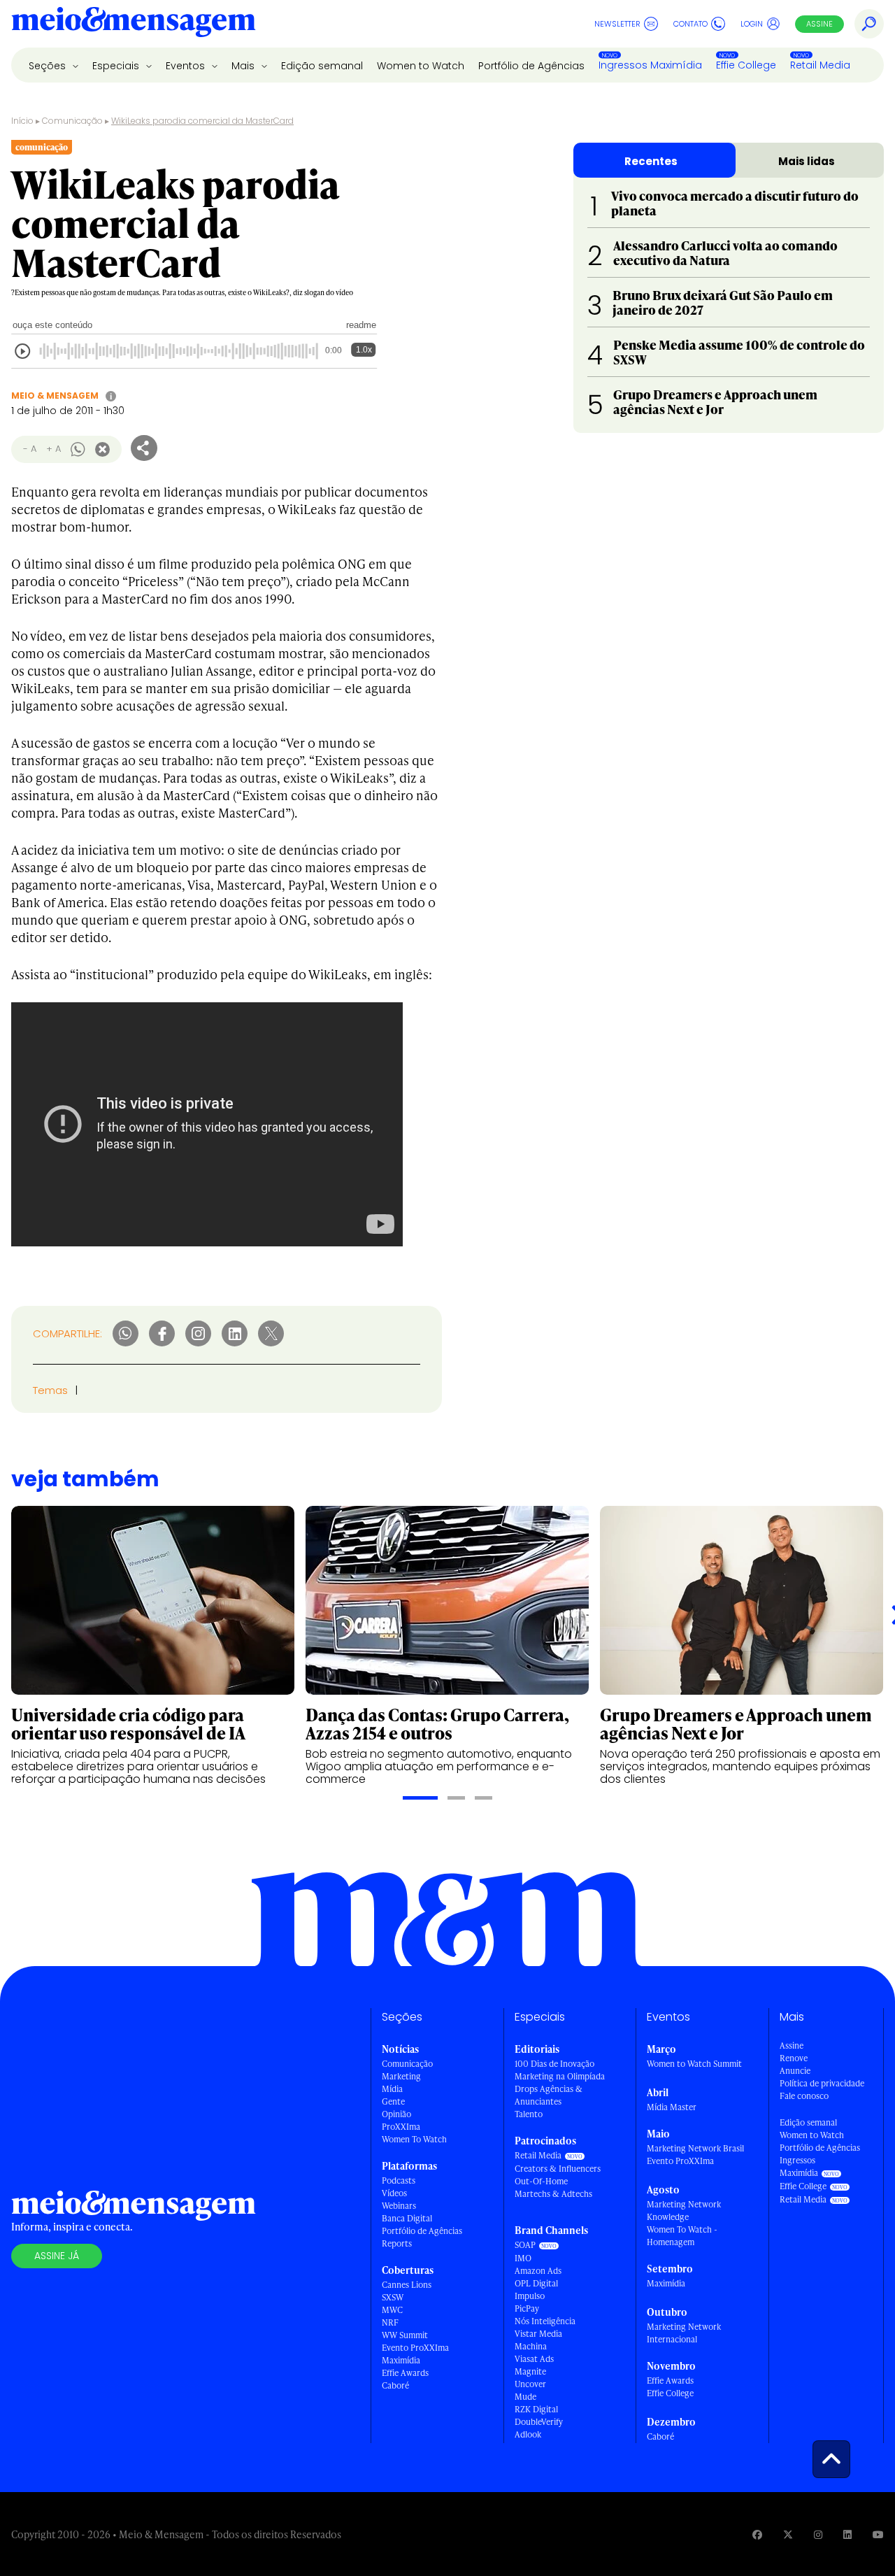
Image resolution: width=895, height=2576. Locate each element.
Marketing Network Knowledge (684, 2211)
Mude (525, 2397)
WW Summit (405, 2335)
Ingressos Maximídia (650, 65)
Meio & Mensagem (55, 396)
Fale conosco (804, 2096)
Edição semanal (322, 66)
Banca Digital (407, 2218)
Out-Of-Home (541, 2181)
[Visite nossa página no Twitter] (788, 2534)
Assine (819, 24)
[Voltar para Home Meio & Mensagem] (134, 24)
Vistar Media (538, 2334)
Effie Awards (405, 2373)
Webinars (399, 2206)
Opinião (396, 2114)
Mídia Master (672, 2107)
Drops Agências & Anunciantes (549, 2095)
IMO (523, 2258)
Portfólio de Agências (531, 66)
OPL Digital (536, 2283)
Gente (393, 2101)
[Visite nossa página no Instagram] (818, 2534)
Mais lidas (807, 161)
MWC (392, 2310)
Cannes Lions (407, 2285)
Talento (529, 2114)
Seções (49, 66)
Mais (244, 66)
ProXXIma (401, 2127)
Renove (794, 2058)
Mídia (392, 2089)
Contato (690, 24)
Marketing (401, 2076)
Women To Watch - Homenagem (682, 2236)
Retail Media (820, 65)
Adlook (528, 2434)
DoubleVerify (539, 2422)
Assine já (57, 2256)
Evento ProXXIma (415, 2348)
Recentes (651, 161)
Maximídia (401, 2360)
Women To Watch (414, 2139)
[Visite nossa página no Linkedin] (847, 2534)
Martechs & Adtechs (553, 2194)
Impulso (530, 2296)
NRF (390, 2322)
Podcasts (399, 2180)
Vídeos (394, 2193)
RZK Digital (536, 2409)
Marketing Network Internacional (684, 2333)
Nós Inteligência (545, 2321)
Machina (531, 2346)
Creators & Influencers (558, 2169)
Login (752, 24)
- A (30, 449)
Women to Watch (421, 66)
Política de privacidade (822, 2083)
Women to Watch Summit (694, 2064)
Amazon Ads (538, 2271)
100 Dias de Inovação (554, 2064)
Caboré (395, 2385)
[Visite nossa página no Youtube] (878, 2534)
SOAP (525, 2245)
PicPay (527, 2308)
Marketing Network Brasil (695, 2148)
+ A (53, 449)
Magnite (530, 2371)
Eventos (187, 66)
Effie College (746, 65)
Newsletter (617, 24)
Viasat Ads (534, 2359)
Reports (397, 2243)
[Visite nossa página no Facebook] (757, 2534)
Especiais (117, 66)
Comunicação (72, 121)
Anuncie (795, 2071)
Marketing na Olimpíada (560, 2076)
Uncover (530, 2384)
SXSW (393, 2297)
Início (22, 121)
